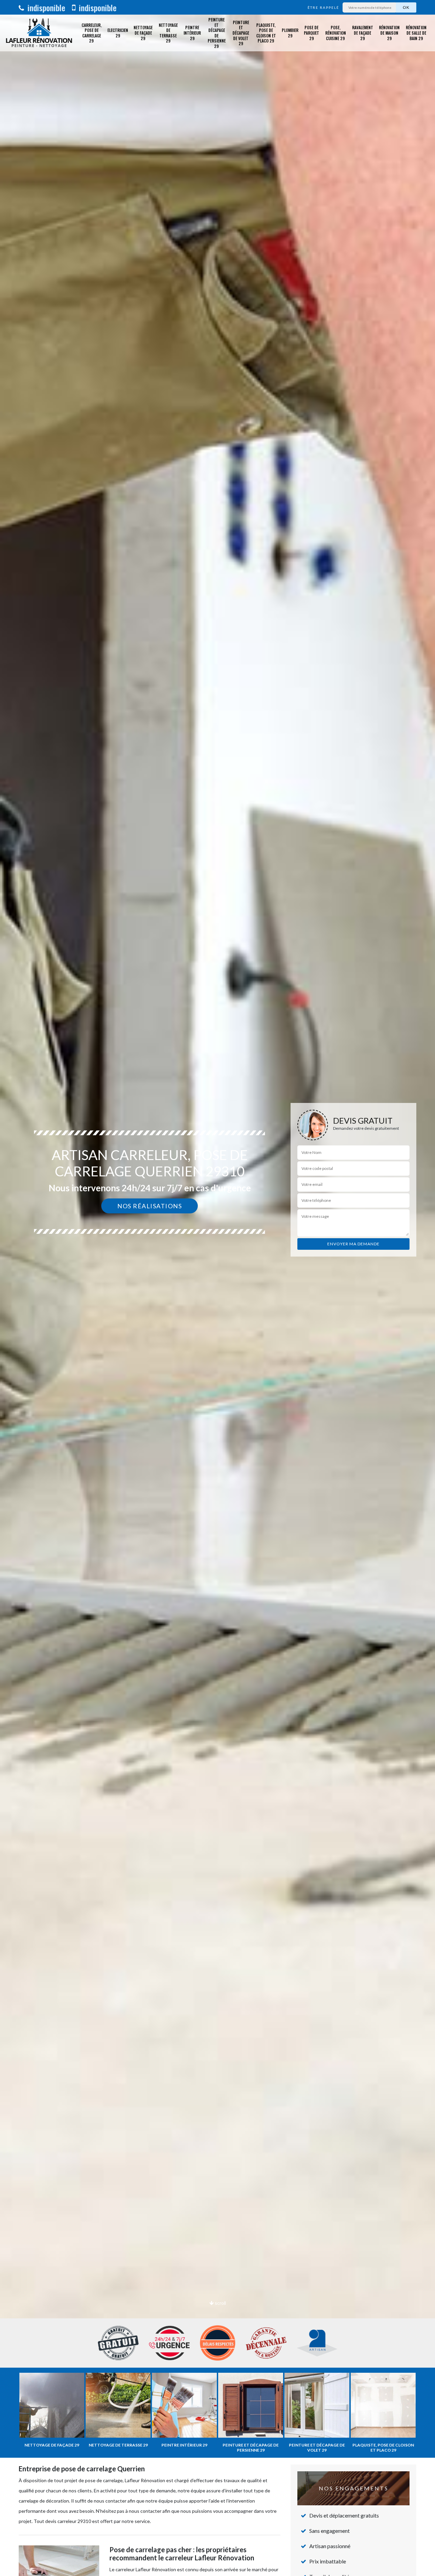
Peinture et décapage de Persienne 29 (217, 33)
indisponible (45, 7)
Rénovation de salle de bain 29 (416, 33)
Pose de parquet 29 (311, 33)
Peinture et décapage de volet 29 (241, 33)
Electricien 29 (118, 33)
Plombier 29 (290, 33)
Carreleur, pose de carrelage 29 (92, 33)
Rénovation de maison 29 (389, 33)
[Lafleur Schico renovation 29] (39, 33)
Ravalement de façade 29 (363, 33)
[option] (217, 1288)
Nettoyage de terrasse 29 (168, 33)
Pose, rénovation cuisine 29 (336, 33)
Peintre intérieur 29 (192, 33)
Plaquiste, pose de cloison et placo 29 (266, 33)
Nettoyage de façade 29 (143, 33)
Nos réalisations (150, 1206)
